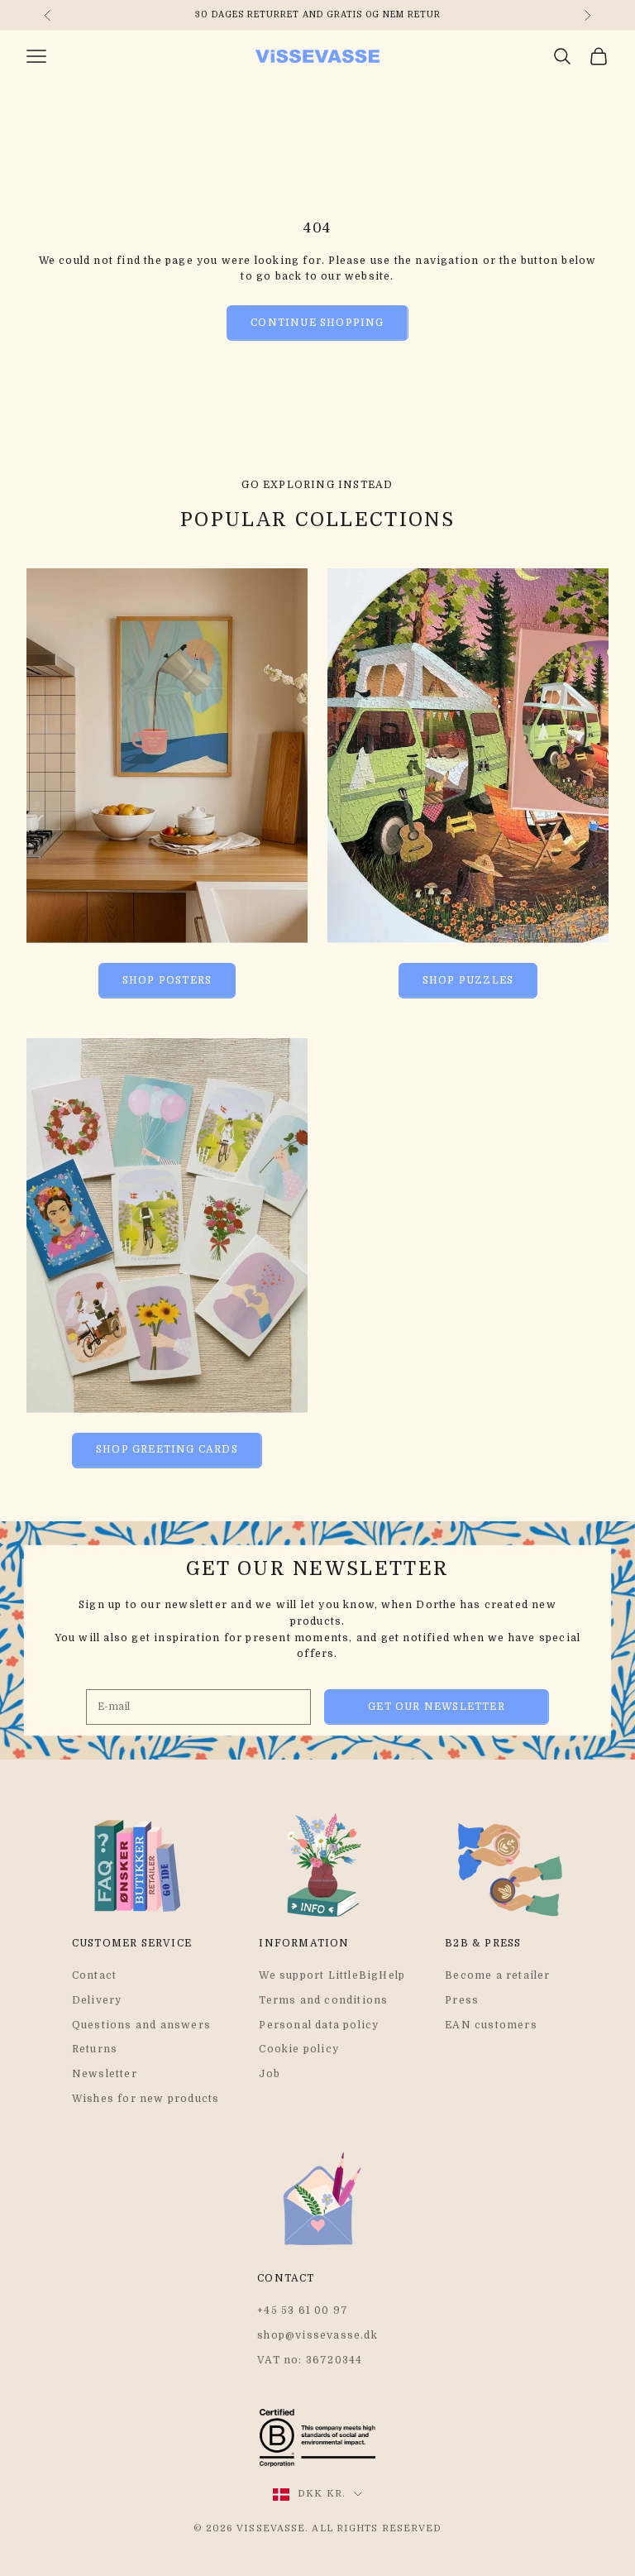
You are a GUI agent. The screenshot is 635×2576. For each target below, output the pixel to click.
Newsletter (105, 2074)
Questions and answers (141, 2025)
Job (270, 2074)
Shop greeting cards (167, 1449)
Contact (94, 1975)
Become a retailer (497, 1975)
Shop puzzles (468, 980)
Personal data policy (319, 2025)
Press (462, 2000)
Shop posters (167, 980)
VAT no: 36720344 (310, 2360)
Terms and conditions (323, 2000)
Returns (95, 2049)
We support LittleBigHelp (332, 1975)
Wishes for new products (146, 2099)
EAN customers (491, 2025)
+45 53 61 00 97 (303, 2310)
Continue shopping (317, 323)
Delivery (97, 2000)
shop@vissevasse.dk (317, 2335)
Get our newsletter (437, 1707)
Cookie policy (299, 2049)
